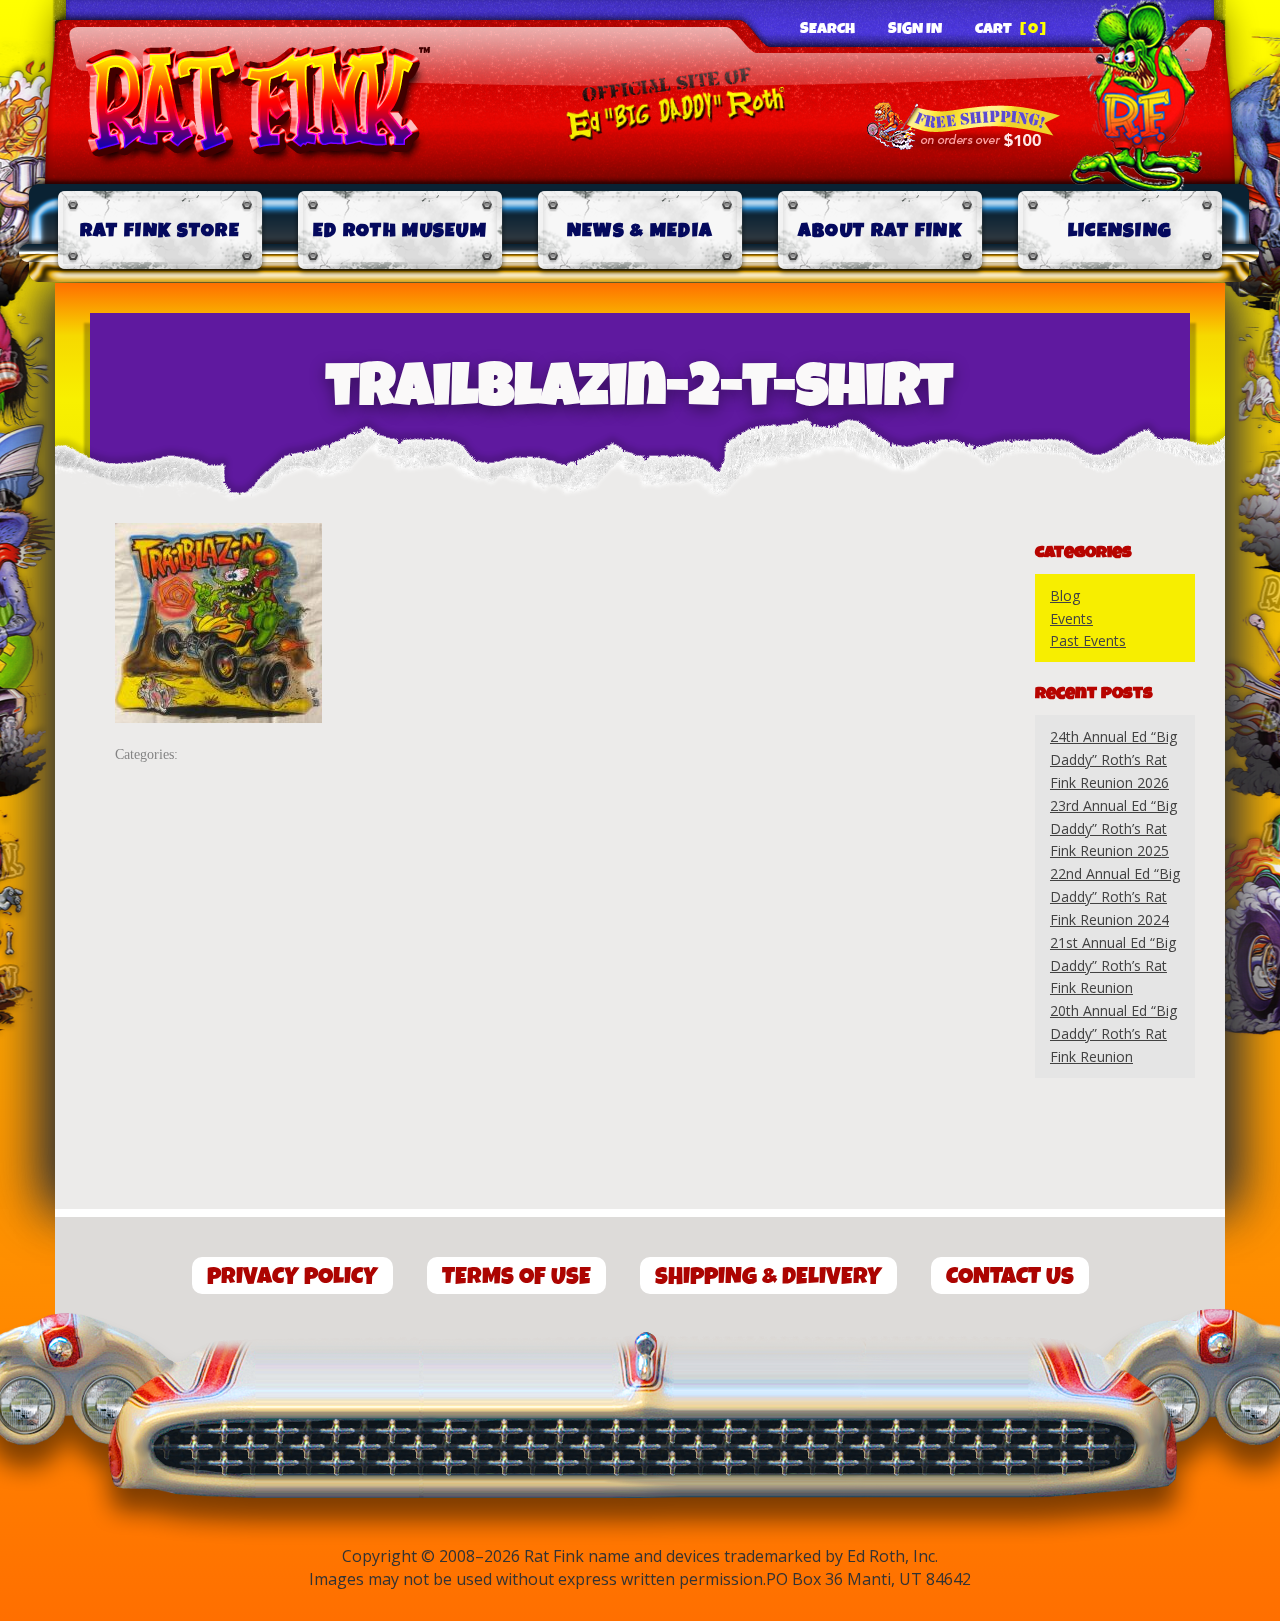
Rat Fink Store (160, 230)
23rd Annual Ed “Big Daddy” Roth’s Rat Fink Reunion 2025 (1113, 828)
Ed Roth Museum (400, 230)
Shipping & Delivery (768, 1276)
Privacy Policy (292, 1276)
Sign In (915, 29)
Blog (1065, 595)
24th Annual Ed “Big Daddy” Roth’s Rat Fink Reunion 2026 (1113, 759)
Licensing (1120, 230)
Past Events (1088, 640)
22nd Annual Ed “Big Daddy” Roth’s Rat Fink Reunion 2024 (1115, 896)
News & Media (640, 230)
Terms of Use (516, 1276)
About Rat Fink (880, 230)
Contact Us (1010, 1276)
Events (1071, 618)
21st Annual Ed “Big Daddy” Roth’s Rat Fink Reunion (1113, 965)
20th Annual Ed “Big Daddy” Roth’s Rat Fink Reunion (1113, 1033)
